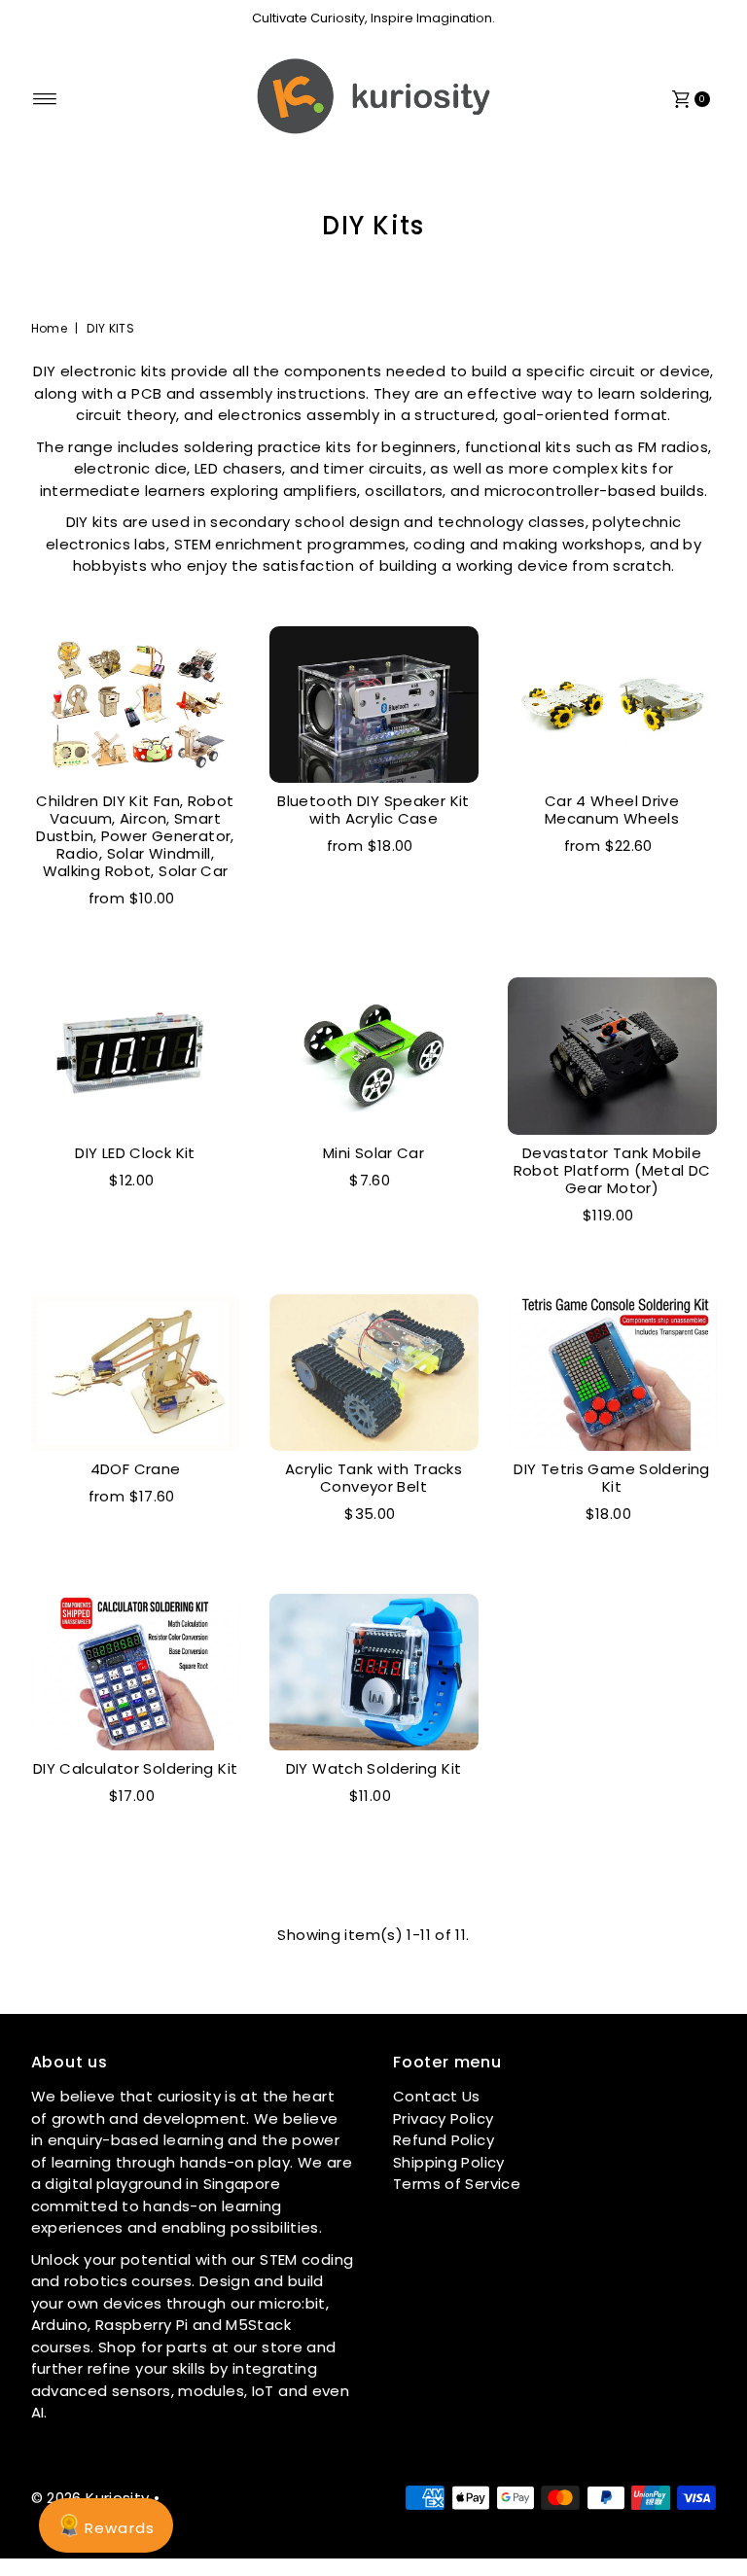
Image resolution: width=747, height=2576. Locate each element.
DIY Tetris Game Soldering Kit (611, 1478)
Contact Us (437, 2096)
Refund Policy (444, 2140)
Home (50, 328)
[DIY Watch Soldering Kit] (374, 1672)
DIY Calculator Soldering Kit (136, 1768)
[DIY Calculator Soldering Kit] (136, 1672)
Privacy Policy (443, 2118)
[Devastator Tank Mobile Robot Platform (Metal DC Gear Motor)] (612, 1056)
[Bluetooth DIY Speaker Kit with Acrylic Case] (374, 705)
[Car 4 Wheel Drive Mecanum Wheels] (612, 705)
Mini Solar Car (373, 1153)
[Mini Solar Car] (374, 1056)
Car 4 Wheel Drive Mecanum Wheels (612, 810)
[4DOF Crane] (136, 1373)
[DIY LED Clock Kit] (136, 1056)
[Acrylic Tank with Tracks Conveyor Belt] (374, 1373)
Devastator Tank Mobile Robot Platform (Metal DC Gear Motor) (612, 1170)
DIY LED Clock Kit (135, 1153)
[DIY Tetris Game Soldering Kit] (612, 1373)
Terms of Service (457, 2184)
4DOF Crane (136, 1469)
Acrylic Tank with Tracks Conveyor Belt (373, 1478)
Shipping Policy (449, 2162)
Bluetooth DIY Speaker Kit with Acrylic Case (373, 810)
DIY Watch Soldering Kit (374, 1768)
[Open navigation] (45, 99)
